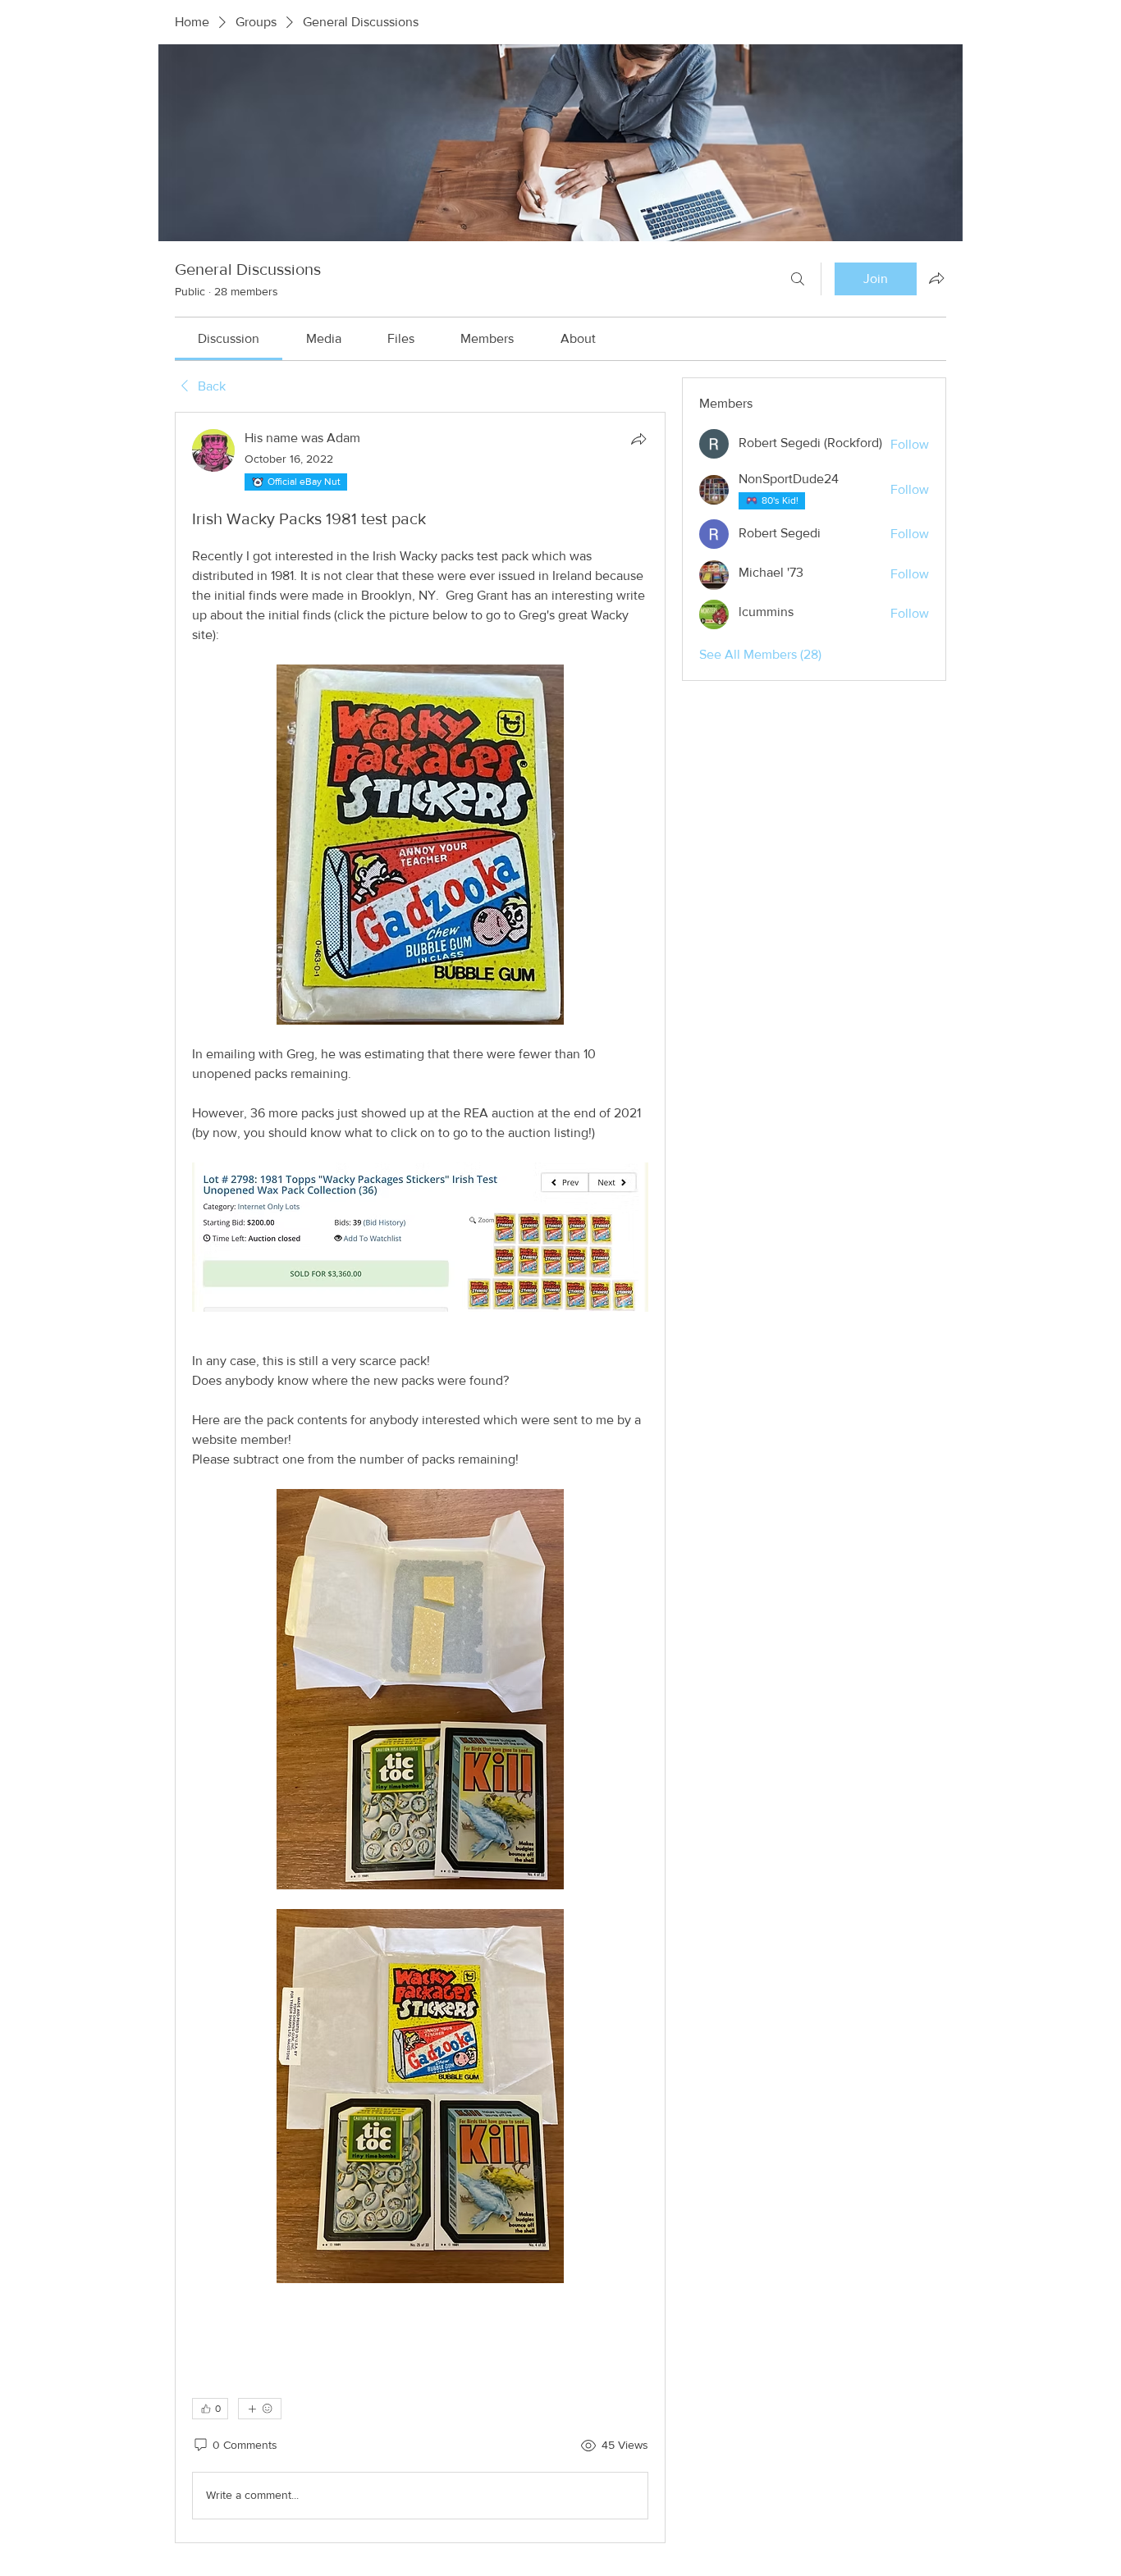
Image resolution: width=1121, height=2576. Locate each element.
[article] (420, 1477)
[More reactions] (260, 2409)
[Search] (798, 279)
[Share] (638, 439)
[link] (229, 338)
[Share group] (936, 278)
